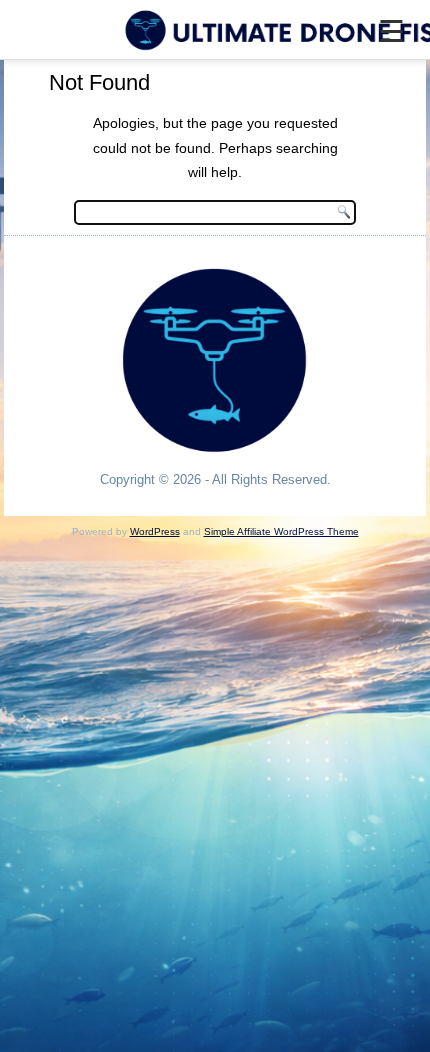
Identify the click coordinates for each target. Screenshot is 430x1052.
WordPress (155, 531)
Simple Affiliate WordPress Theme (281, 531)
